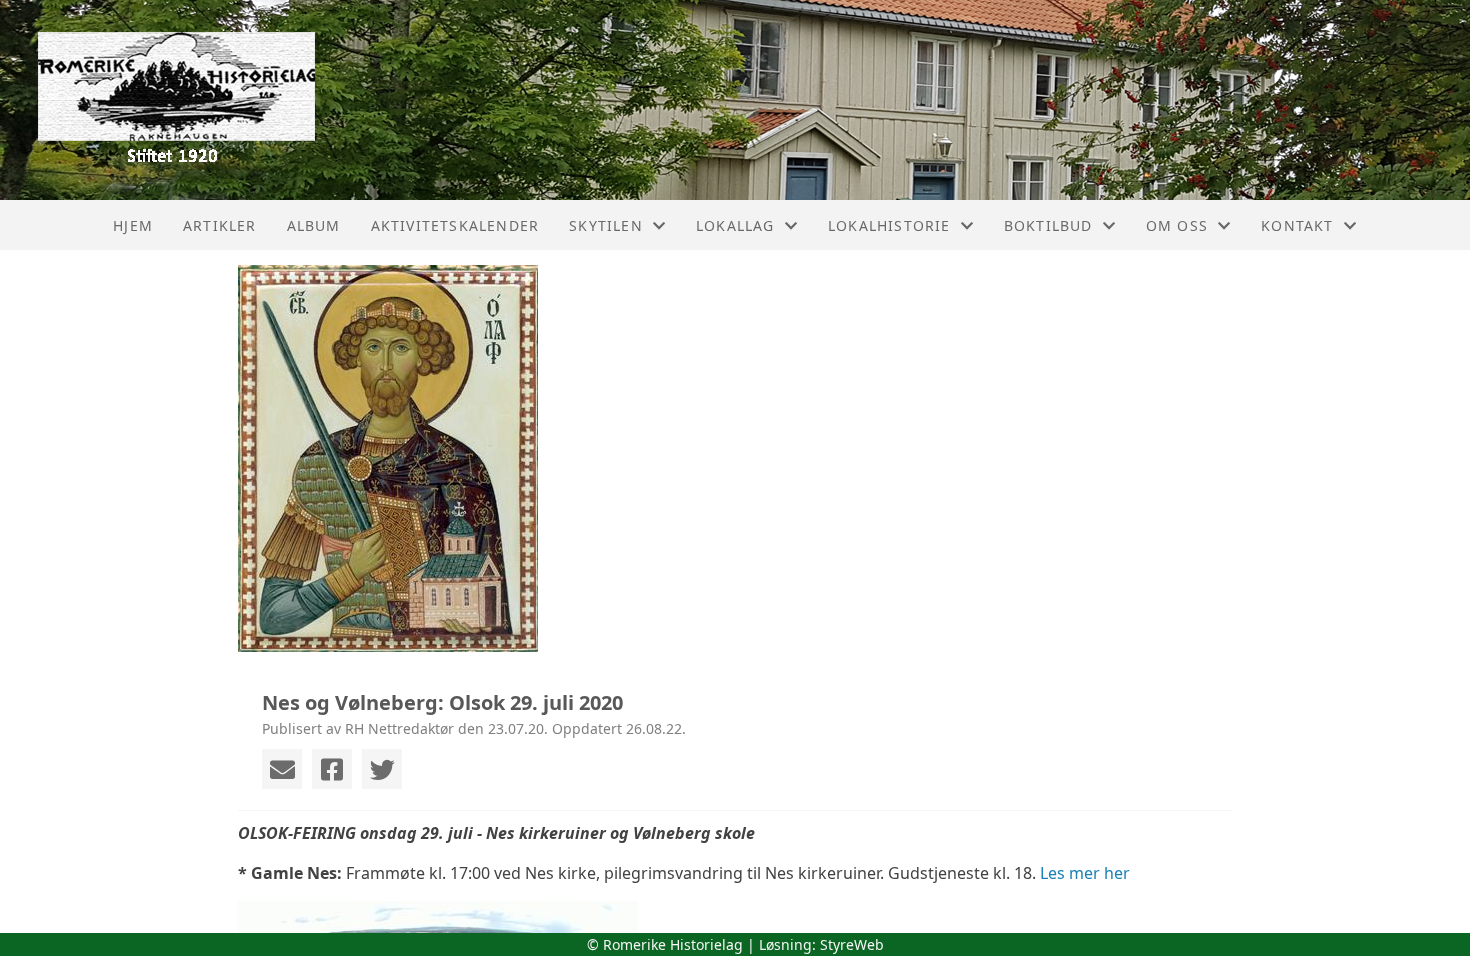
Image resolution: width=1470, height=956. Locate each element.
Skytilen (606, 225)
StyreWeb (852, 944)
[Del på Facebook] (332, 769)
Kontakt (1297, 225)
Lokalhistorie (889, 225)
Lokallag (735, 225)
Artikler (220, 225)
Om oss (1177, 225)
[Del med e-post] (282, 769)
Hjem (133, 225)
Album (314, 225)
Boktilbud (1048, 225)
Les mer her (1085, 873)
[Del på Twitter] (382, 769)
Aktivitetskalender (455, 225)
